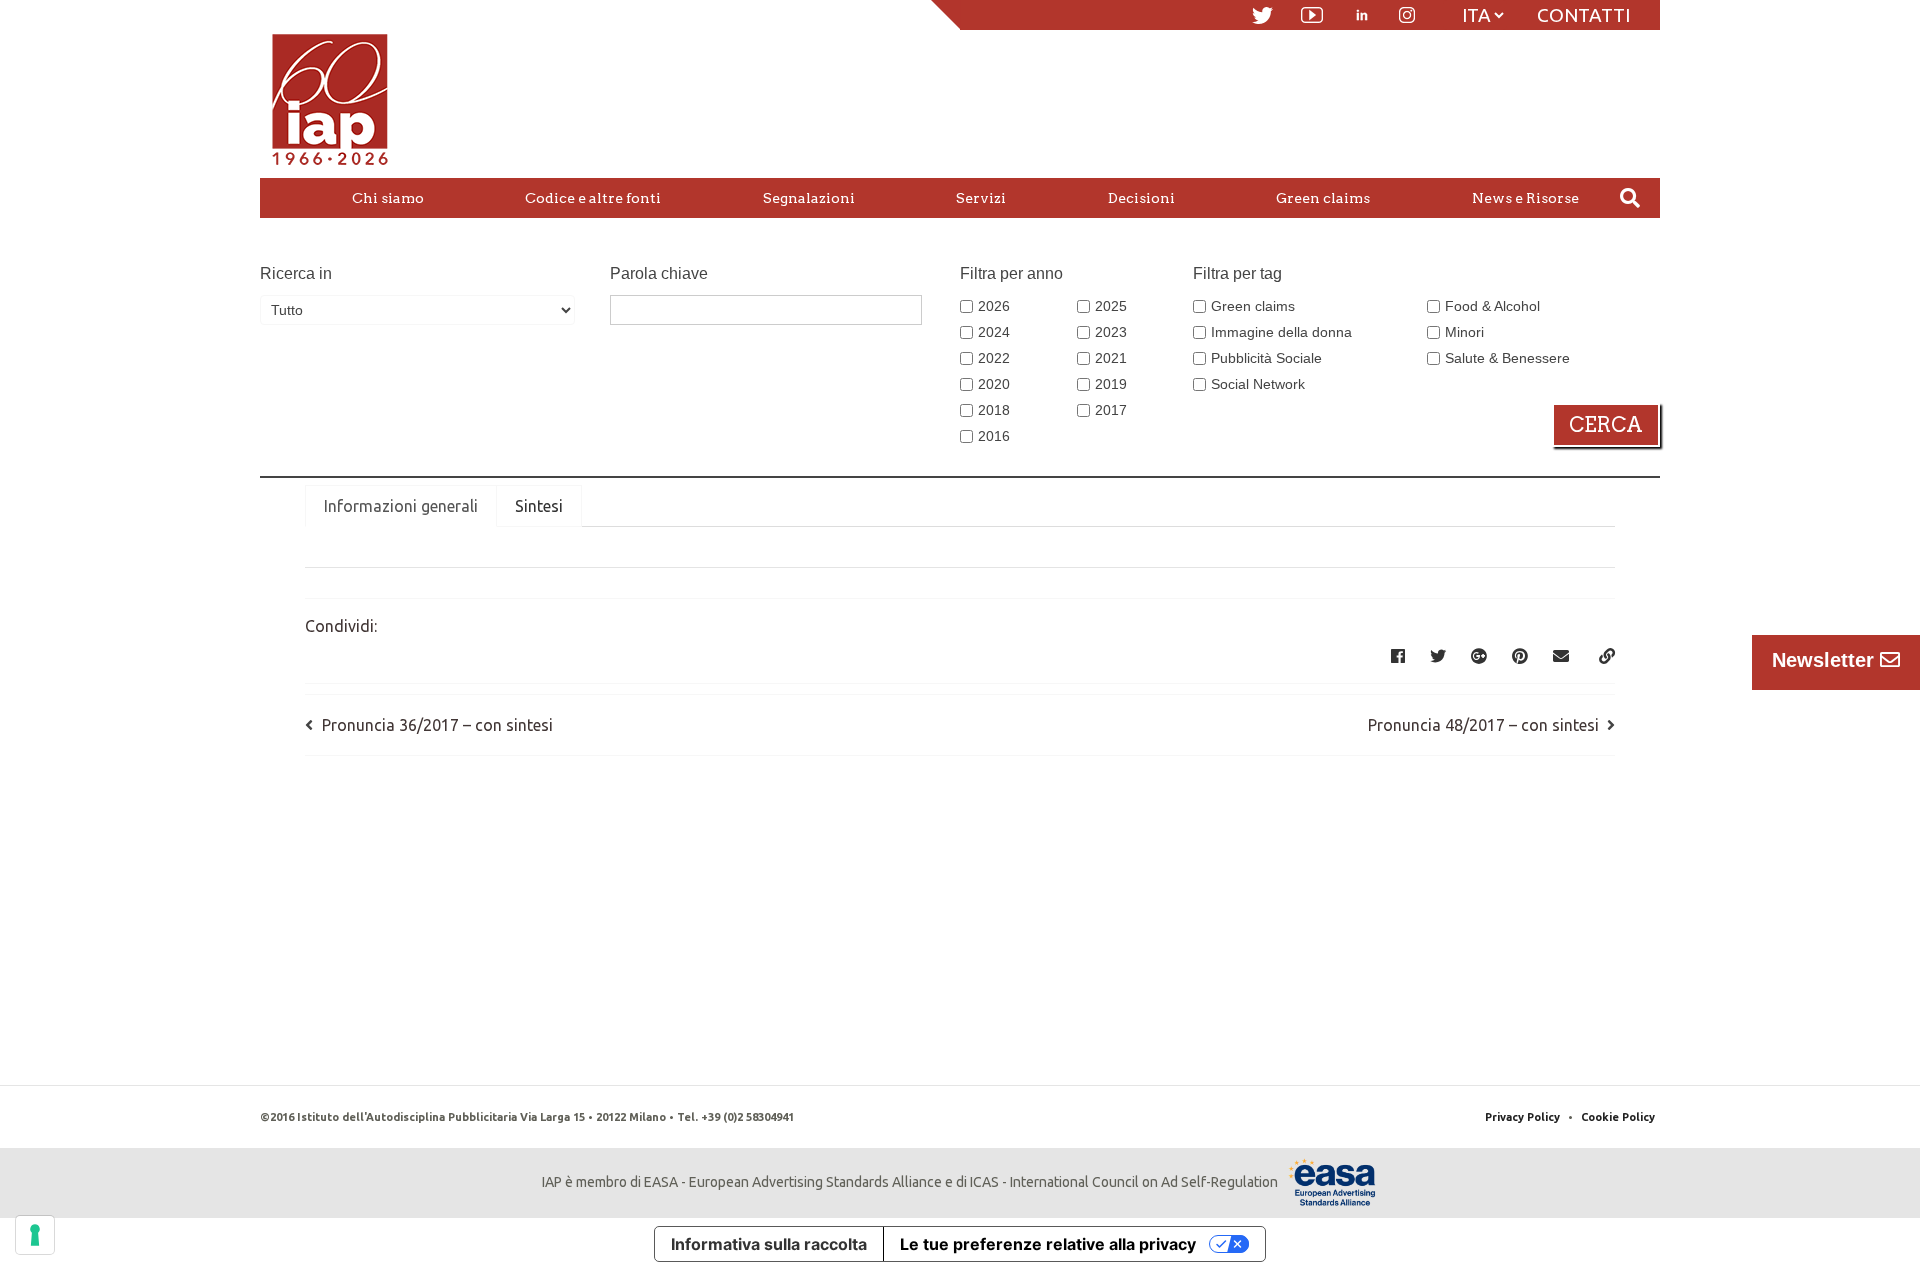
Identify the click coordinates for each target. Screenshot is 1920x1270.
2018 (994, 410)
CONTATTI (1583, 15)
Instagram (1407, 15)
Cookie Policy (1618, 1117)
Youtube (1312, 15)
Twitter (1262, 15)
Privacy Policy (1522, 1117)
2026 (994, 306)
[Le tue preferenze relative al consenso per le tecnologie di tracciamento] (35, 1235)
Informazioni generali (401, 506)
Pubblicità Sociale (1266, 358)
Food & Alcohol (1492, 306)
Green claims (1253, 306)
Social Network (1258, 384)
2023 (1111, 332)
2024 (994, 332)
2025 (1111, 306)
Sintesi (539, 506)
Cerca (1606, 425)
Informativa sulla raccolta (769, 1244)
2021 (1111, 358)
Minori (1464, 332)
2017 (1111, 410)
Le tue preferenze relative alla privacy (1048, 1244)
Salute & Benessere (1507, 358)
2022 (994, 358)
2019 (1111, 384)
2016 (994, 436)
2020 (994, 384)
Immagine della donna (1281, 332)
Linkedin (1362, 15)
